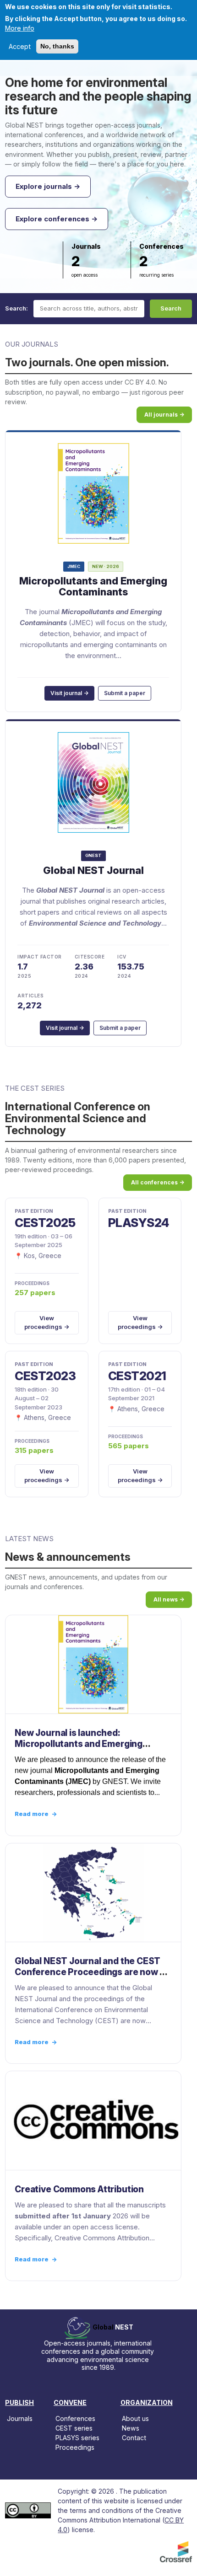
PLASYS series (77, 2438)
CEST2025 (45, 1223)
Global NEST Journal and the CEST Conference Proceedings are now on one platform (93, 1972)
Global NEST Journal (93, 870)
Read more (36, 1814)
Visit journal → (69, 693)
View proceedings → (47, 1323)
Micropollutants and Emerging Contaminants (93, 586)
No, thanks (57, 46)
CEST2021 (137, 1376)
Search (171, 308)
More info (20, 28)
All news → (169, 1599)
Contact (134, 2438)
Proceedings (75, 2447)
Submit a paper (125, 693)
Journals (20, 2418)
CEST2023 (45, 1376)
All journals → (164, 415)
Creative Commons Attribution (79, 2189)
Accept (20, 46)
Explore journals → (48, 186)
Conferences (75, 2418)
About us (135, 2418)
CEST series (74, 2428)
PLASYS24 (139, 1223)
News (131, 2428)
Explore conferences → (57, 219)
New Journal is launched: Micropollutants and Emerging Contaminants (79, 1744)
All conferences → (158, 1182)
